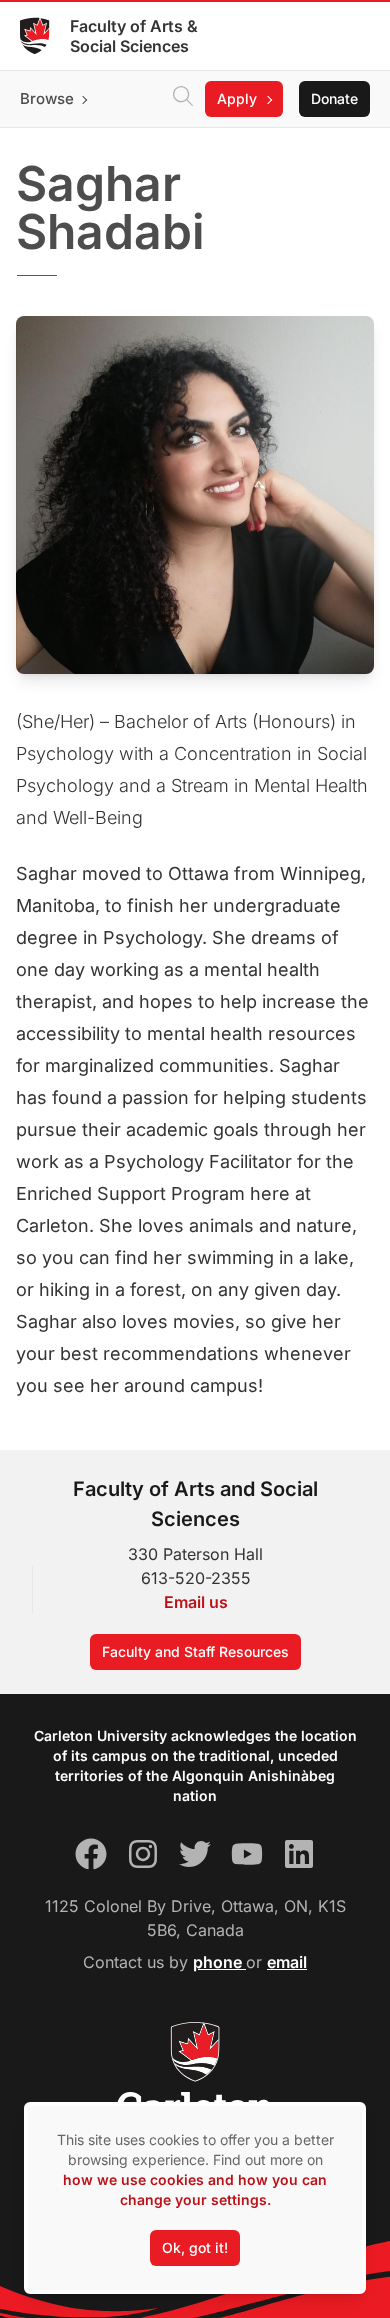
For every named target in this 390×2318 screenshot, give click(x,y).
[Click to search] (183, 99)
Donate (334, 98)
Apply (237, 98)
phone (219, 1962)
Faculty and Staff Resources (195, 1651)
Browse (47, 98)
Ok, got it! (195, 2247)
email (287, 1962)
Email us (196, 1602)
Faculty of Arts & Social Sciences (134, 36)
